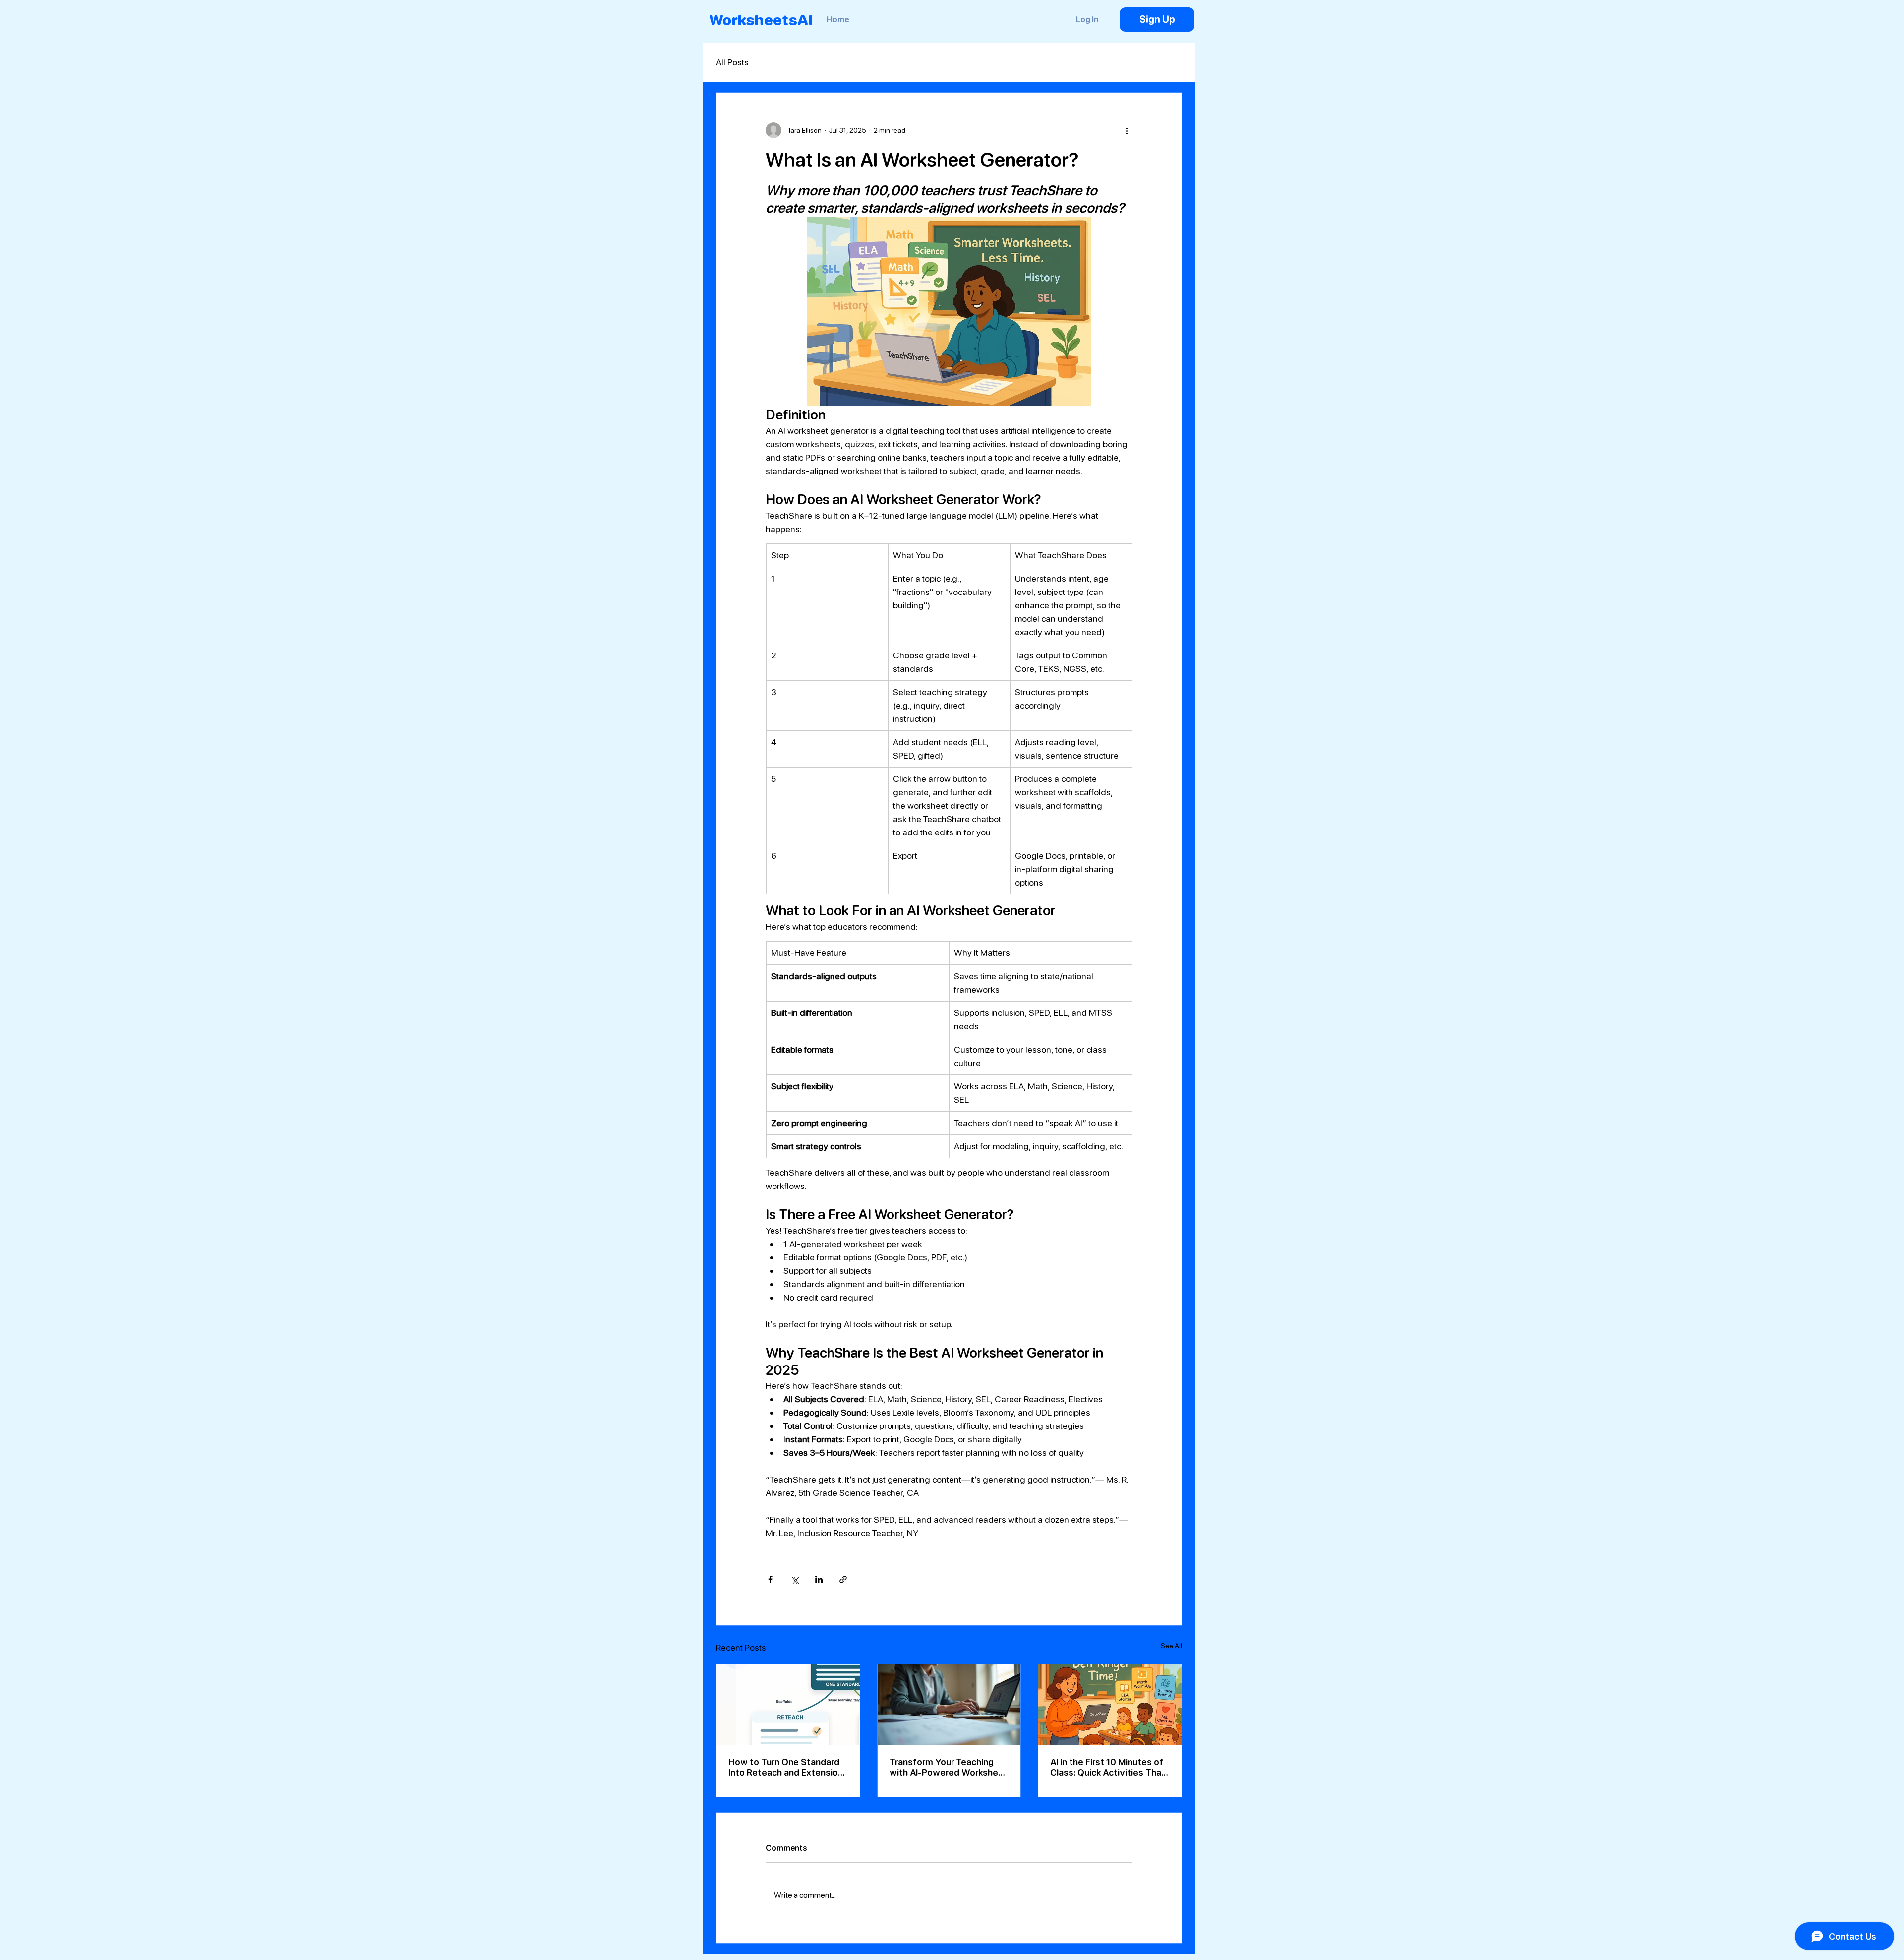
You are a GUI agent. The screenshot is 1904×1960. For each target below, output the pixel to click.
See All (1171, 1646)
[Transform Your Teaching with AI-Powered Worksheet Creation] (949, 1705)
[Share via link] (843, 1579)
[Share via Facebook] (770, 1579)
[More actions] (1127, 130)
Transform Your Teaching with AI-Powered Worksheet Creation (949, 1767)
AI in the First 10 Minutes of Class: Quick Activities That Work (1108, 1767)
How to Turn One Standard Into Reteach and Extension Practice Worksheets (786, 1767)
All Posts (732, 62)
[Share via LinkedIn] (819, 1579)
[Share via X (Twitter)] (795, 1579)
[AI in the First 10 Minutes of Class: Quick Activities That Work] (1110, 1705)
